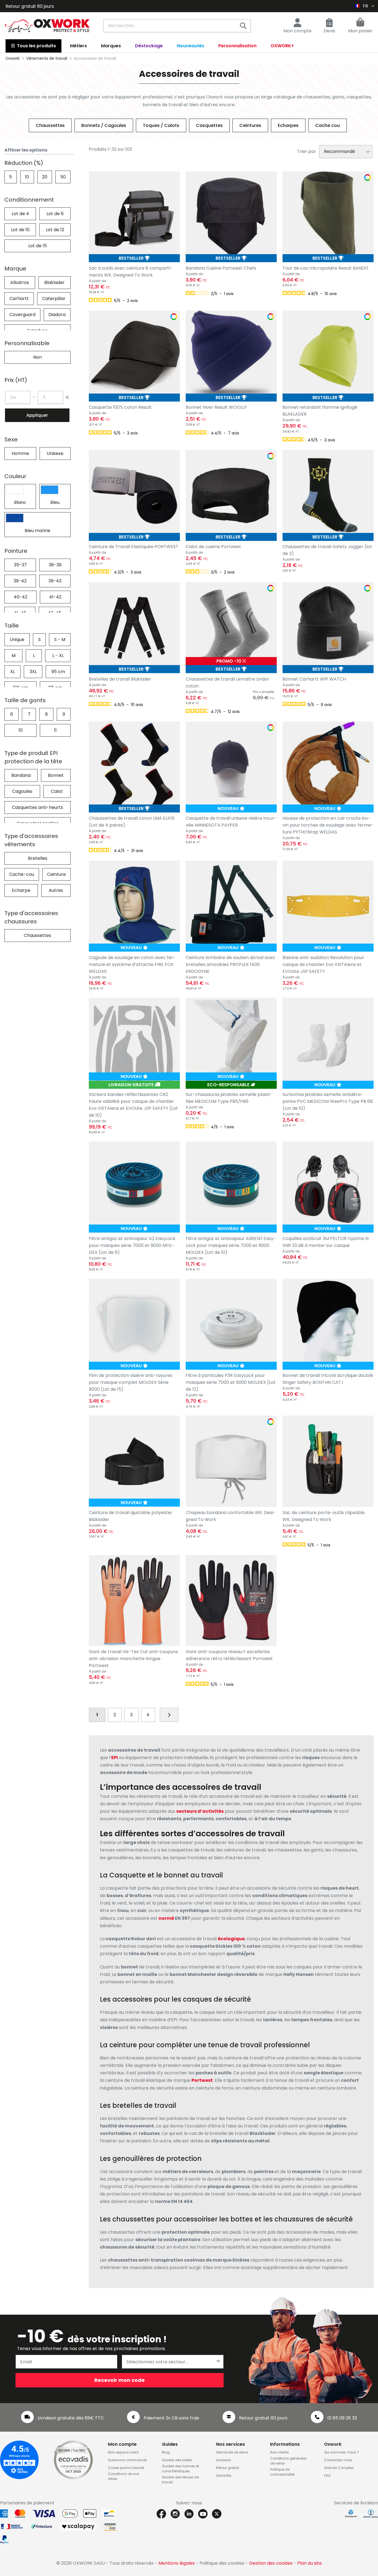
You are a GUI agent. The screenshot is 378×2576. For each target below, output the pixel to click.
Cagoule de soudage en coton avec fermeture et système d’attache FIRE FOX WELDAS (132, 964)
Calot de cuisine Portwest (213, 547)
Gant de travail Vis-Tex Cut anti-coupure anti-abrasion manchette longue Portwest (133, 1659)
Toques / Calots (161, 125)
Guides (170, 2444)
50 (63, 177)
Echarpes (288, 125)
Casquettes (209, 125)
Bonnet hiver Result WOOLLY (216, 407)
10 (27, 177)
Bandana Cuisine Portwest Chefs (221, 268)
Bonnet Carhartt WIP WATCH (314, 679)
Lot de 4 (20, 214)
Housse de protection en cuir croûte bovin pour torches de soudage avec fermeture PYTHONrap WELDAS (328, 825)
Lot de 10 (20, 230)
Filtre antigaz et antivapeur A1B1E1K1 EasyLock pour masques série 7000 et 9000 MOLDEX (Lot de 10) (231, 1245)
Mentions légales (177, 2563)
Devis (329, 31)
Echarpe (21, 890)
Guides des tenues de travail (180, 2480)
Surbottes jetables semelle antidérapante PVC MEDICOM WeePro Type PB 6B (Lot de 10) (328, 1101)
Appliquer (37, 415)
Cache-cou (22, 874)
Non (37, 357)
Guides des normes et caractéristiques (180, 2469)
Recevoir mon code (120, 2380)
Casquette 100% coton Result (120, 407)
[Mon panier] (360, 23)
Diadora (57, 315)
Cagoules (22, 791)
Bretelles (38, 858)
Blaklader (55, 282)
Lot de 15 (37, 246)
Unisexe (55, 453)
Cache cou (327, 125)
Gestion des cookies (271, 2563)
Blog (166, 2452)
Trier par (306, 151)
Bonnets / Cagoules (104, 125)
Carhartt (19, 299)
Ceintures (250, 125)
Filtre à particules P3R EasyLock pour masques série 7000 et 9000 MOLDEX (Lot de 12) (231, 1382)
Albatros (20, 282)
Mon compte (297, 31)
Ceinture (56, 874)
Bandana (21, 775)
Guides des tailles (177, 2460)
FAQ (327, 2475)
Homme (20, 453)
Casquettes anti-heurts (37, 807)
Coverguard (22, 315)
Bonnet (56, 775)
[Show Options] (218, 2362)
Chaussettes (50, 125)
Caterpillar (54, 299)
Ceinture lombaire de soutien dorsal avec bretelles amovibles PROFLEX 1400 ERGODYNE (231, 964)
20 (45, 177)
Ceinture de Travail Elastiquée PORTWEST (134, 547)
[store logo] (47, 26)
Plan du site (310, 2563)
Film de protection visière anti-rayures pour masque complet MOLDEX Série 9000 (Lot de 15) (131, 1382)
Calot (57, 791)
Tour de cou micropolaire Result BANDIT (326, 268)
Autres (56, 890)
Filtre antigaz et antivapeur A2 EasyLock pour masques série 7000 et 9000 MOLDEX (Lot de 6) (132, 1245)
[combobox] (177, 26)
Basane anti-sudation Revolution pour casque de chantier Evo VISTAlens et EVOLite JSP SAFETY (323, 964)
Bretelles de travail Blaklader (120, 679)
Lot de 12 (55, 230)
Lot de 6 (55, 214)
